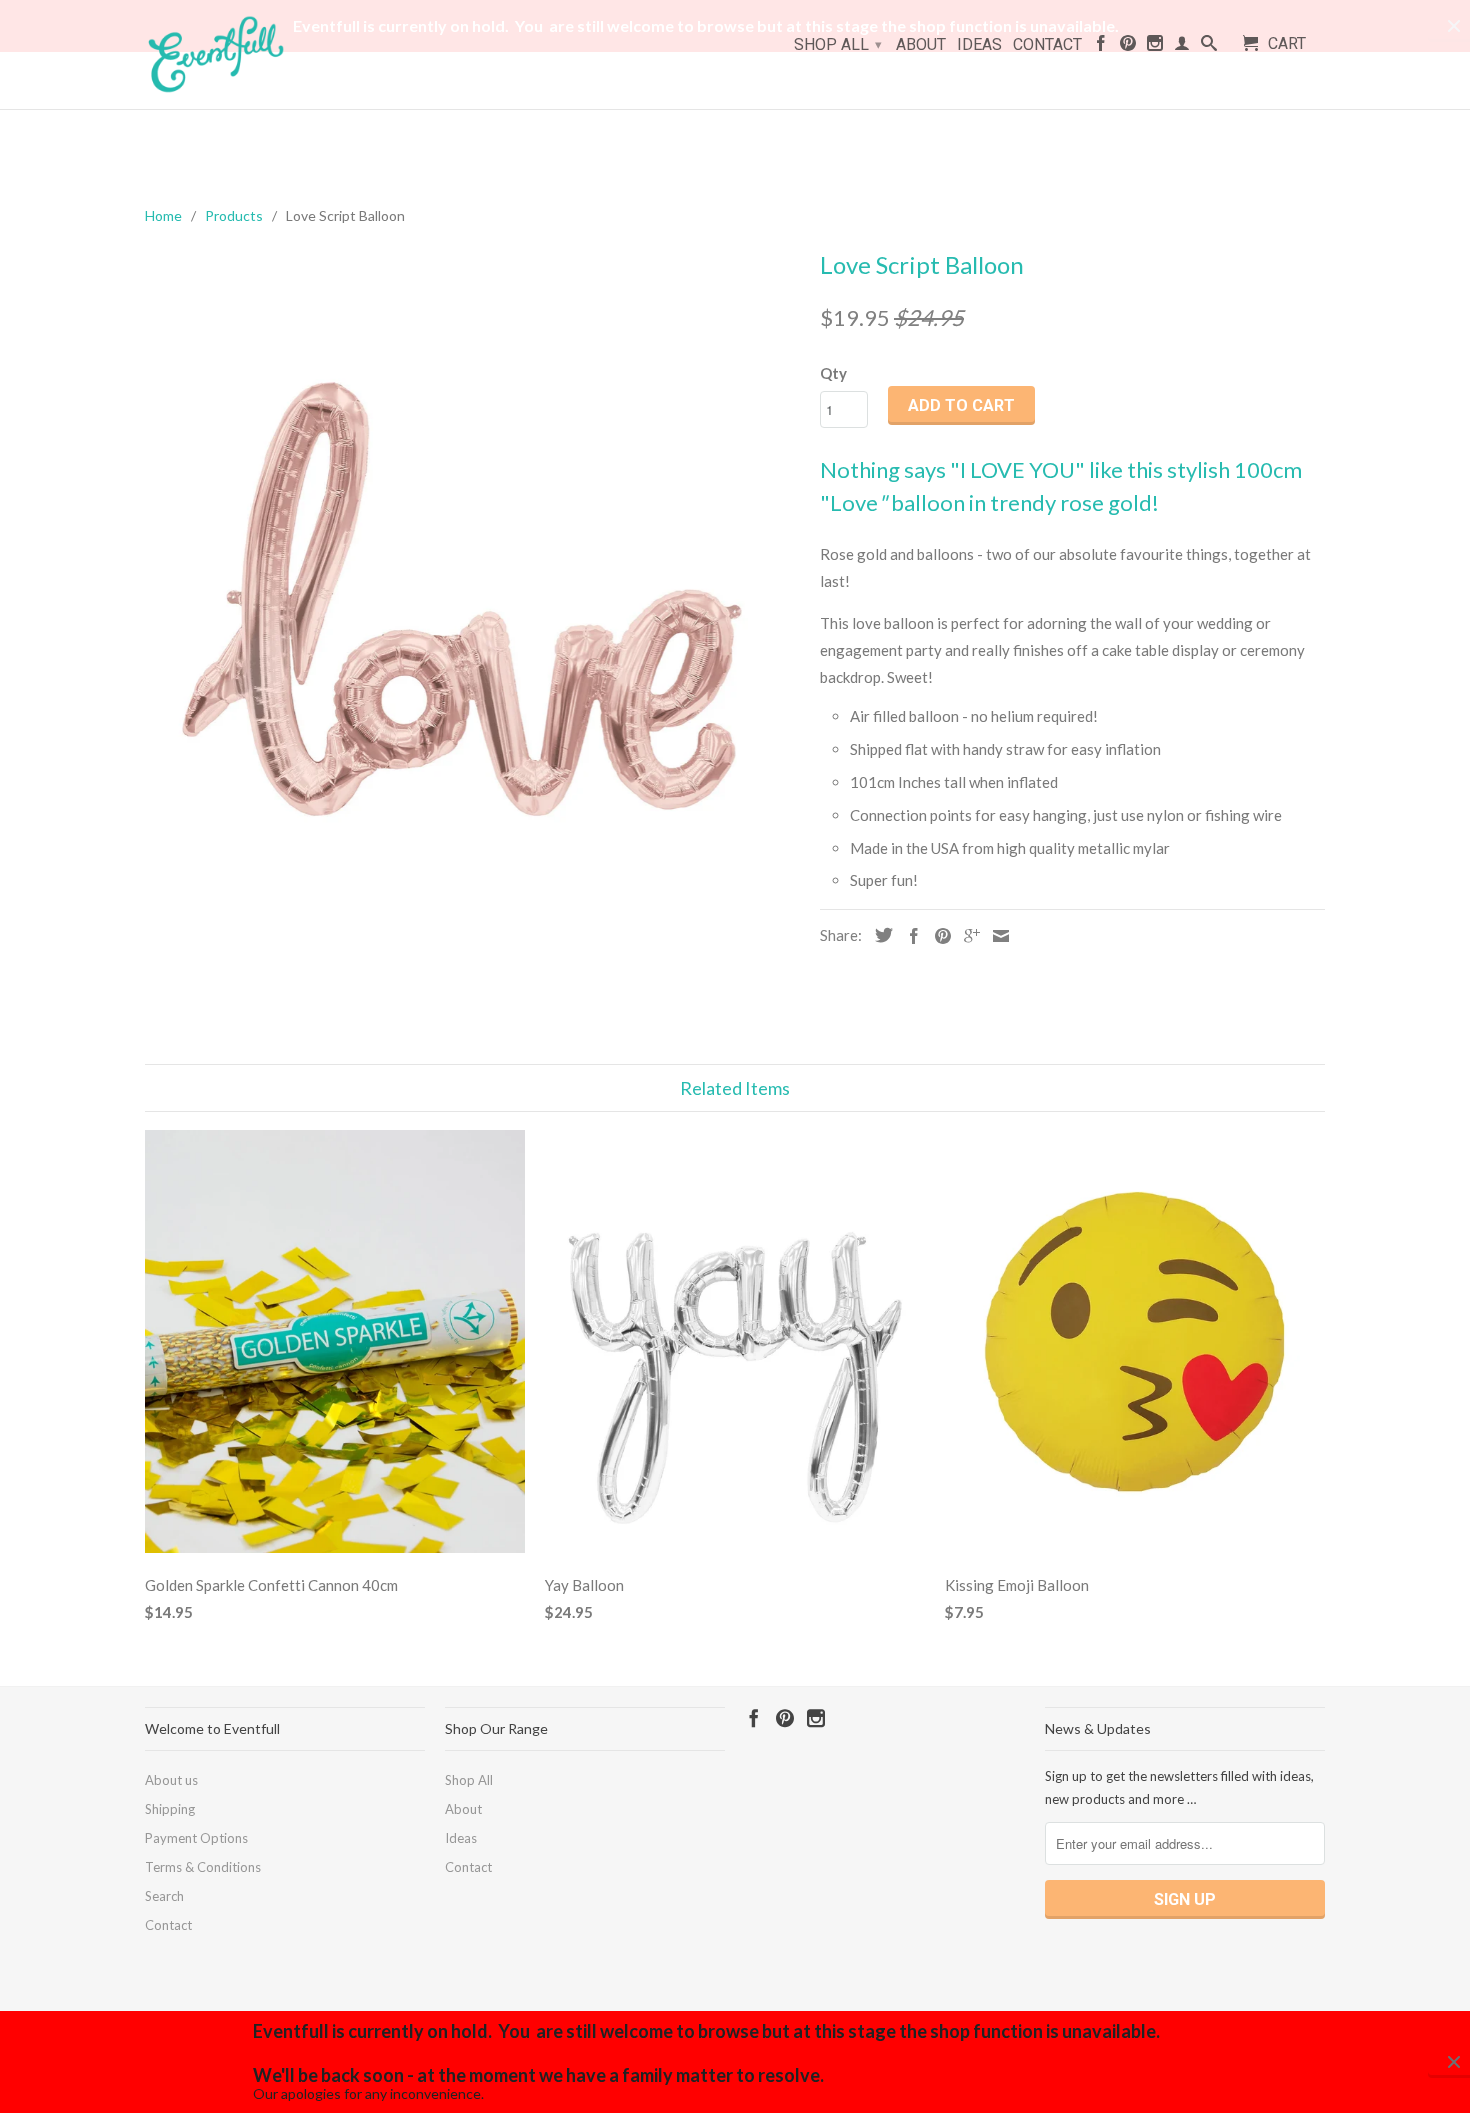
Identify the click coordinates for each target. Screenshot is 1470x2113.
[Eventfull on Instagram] (1155, 47)
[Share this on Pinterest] (938, 936)
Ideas (979, 45)
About (921, 45)
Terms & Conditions (203, 1867)
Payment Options (196, 1838)
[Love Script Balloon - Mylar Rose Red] (472, 606)
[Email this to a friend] (996, 936)
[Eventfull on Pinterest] (1128, 47)
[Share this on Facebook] (909, 936)
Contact (1047, 45)
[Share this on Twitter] (879, 935)
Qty (833, 373)
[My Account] (1182, 47)
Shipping (170, 1809)
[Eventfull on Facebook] (1101, 47)
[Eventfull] (255, 54)
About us (171, 1780)
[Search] (1209, 47)
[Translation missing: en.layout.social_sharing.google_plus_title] (967, 936)
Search (164, 1896)
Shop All (838, 44)
